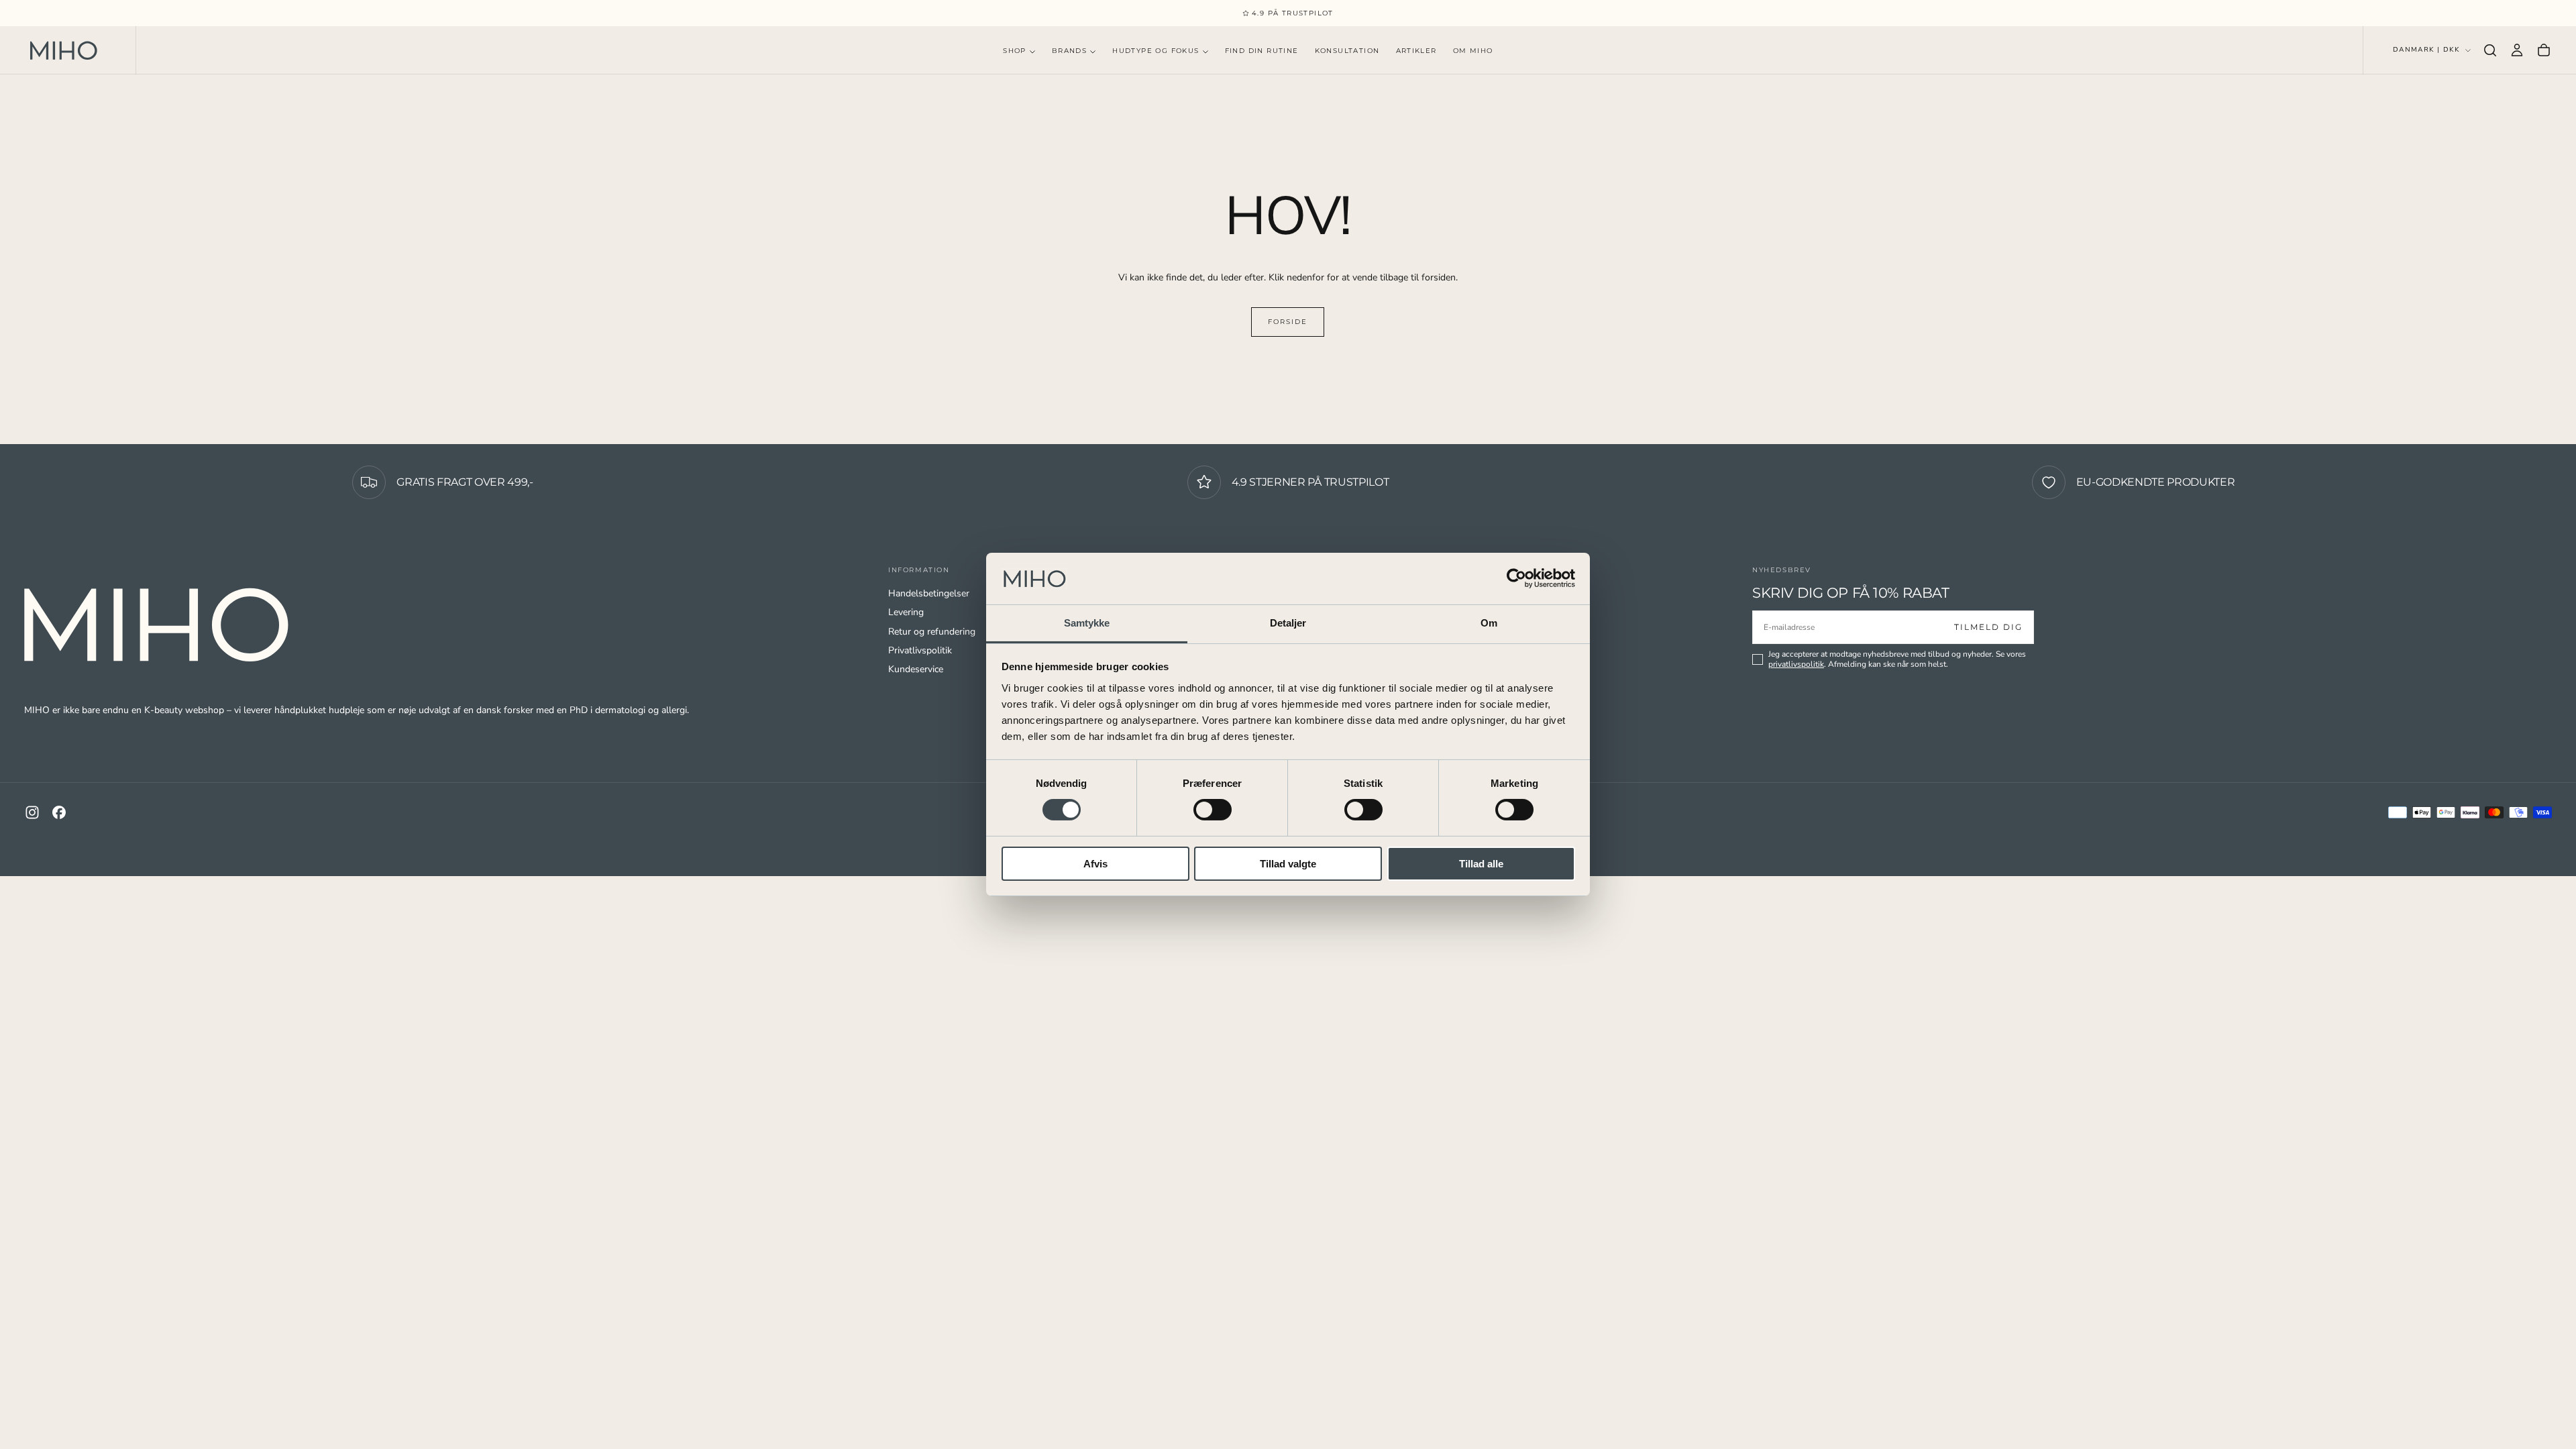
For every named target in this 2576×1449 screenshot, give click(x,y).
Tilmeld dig (1988, 627)
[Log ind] (2517, 50)
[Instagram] (32, 812)
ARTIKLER (1416, 51)
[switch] (1213, 810)
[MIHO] (158, 625)
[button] (2490, 50)
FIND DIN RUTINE (1262, 51)
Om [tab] (1489, 623)
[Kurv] (2544, 50)
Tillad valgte (1288, 864)
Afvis (1095, 864)
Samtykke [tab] (1087, 623)
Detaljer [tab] (1288, 623)
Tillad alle (1481, 864)
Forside (1288, 322)
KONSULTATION (1347, 51)
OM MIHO (1473, 51)
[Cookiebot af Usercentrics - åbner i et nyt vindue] (1516, 578)
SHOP (1015, 51)
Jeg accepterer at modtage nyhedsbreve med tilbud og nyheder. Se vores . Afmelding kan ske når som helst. (1897, 659)
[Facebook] (59, 812)
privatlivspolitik (1796, 664)
